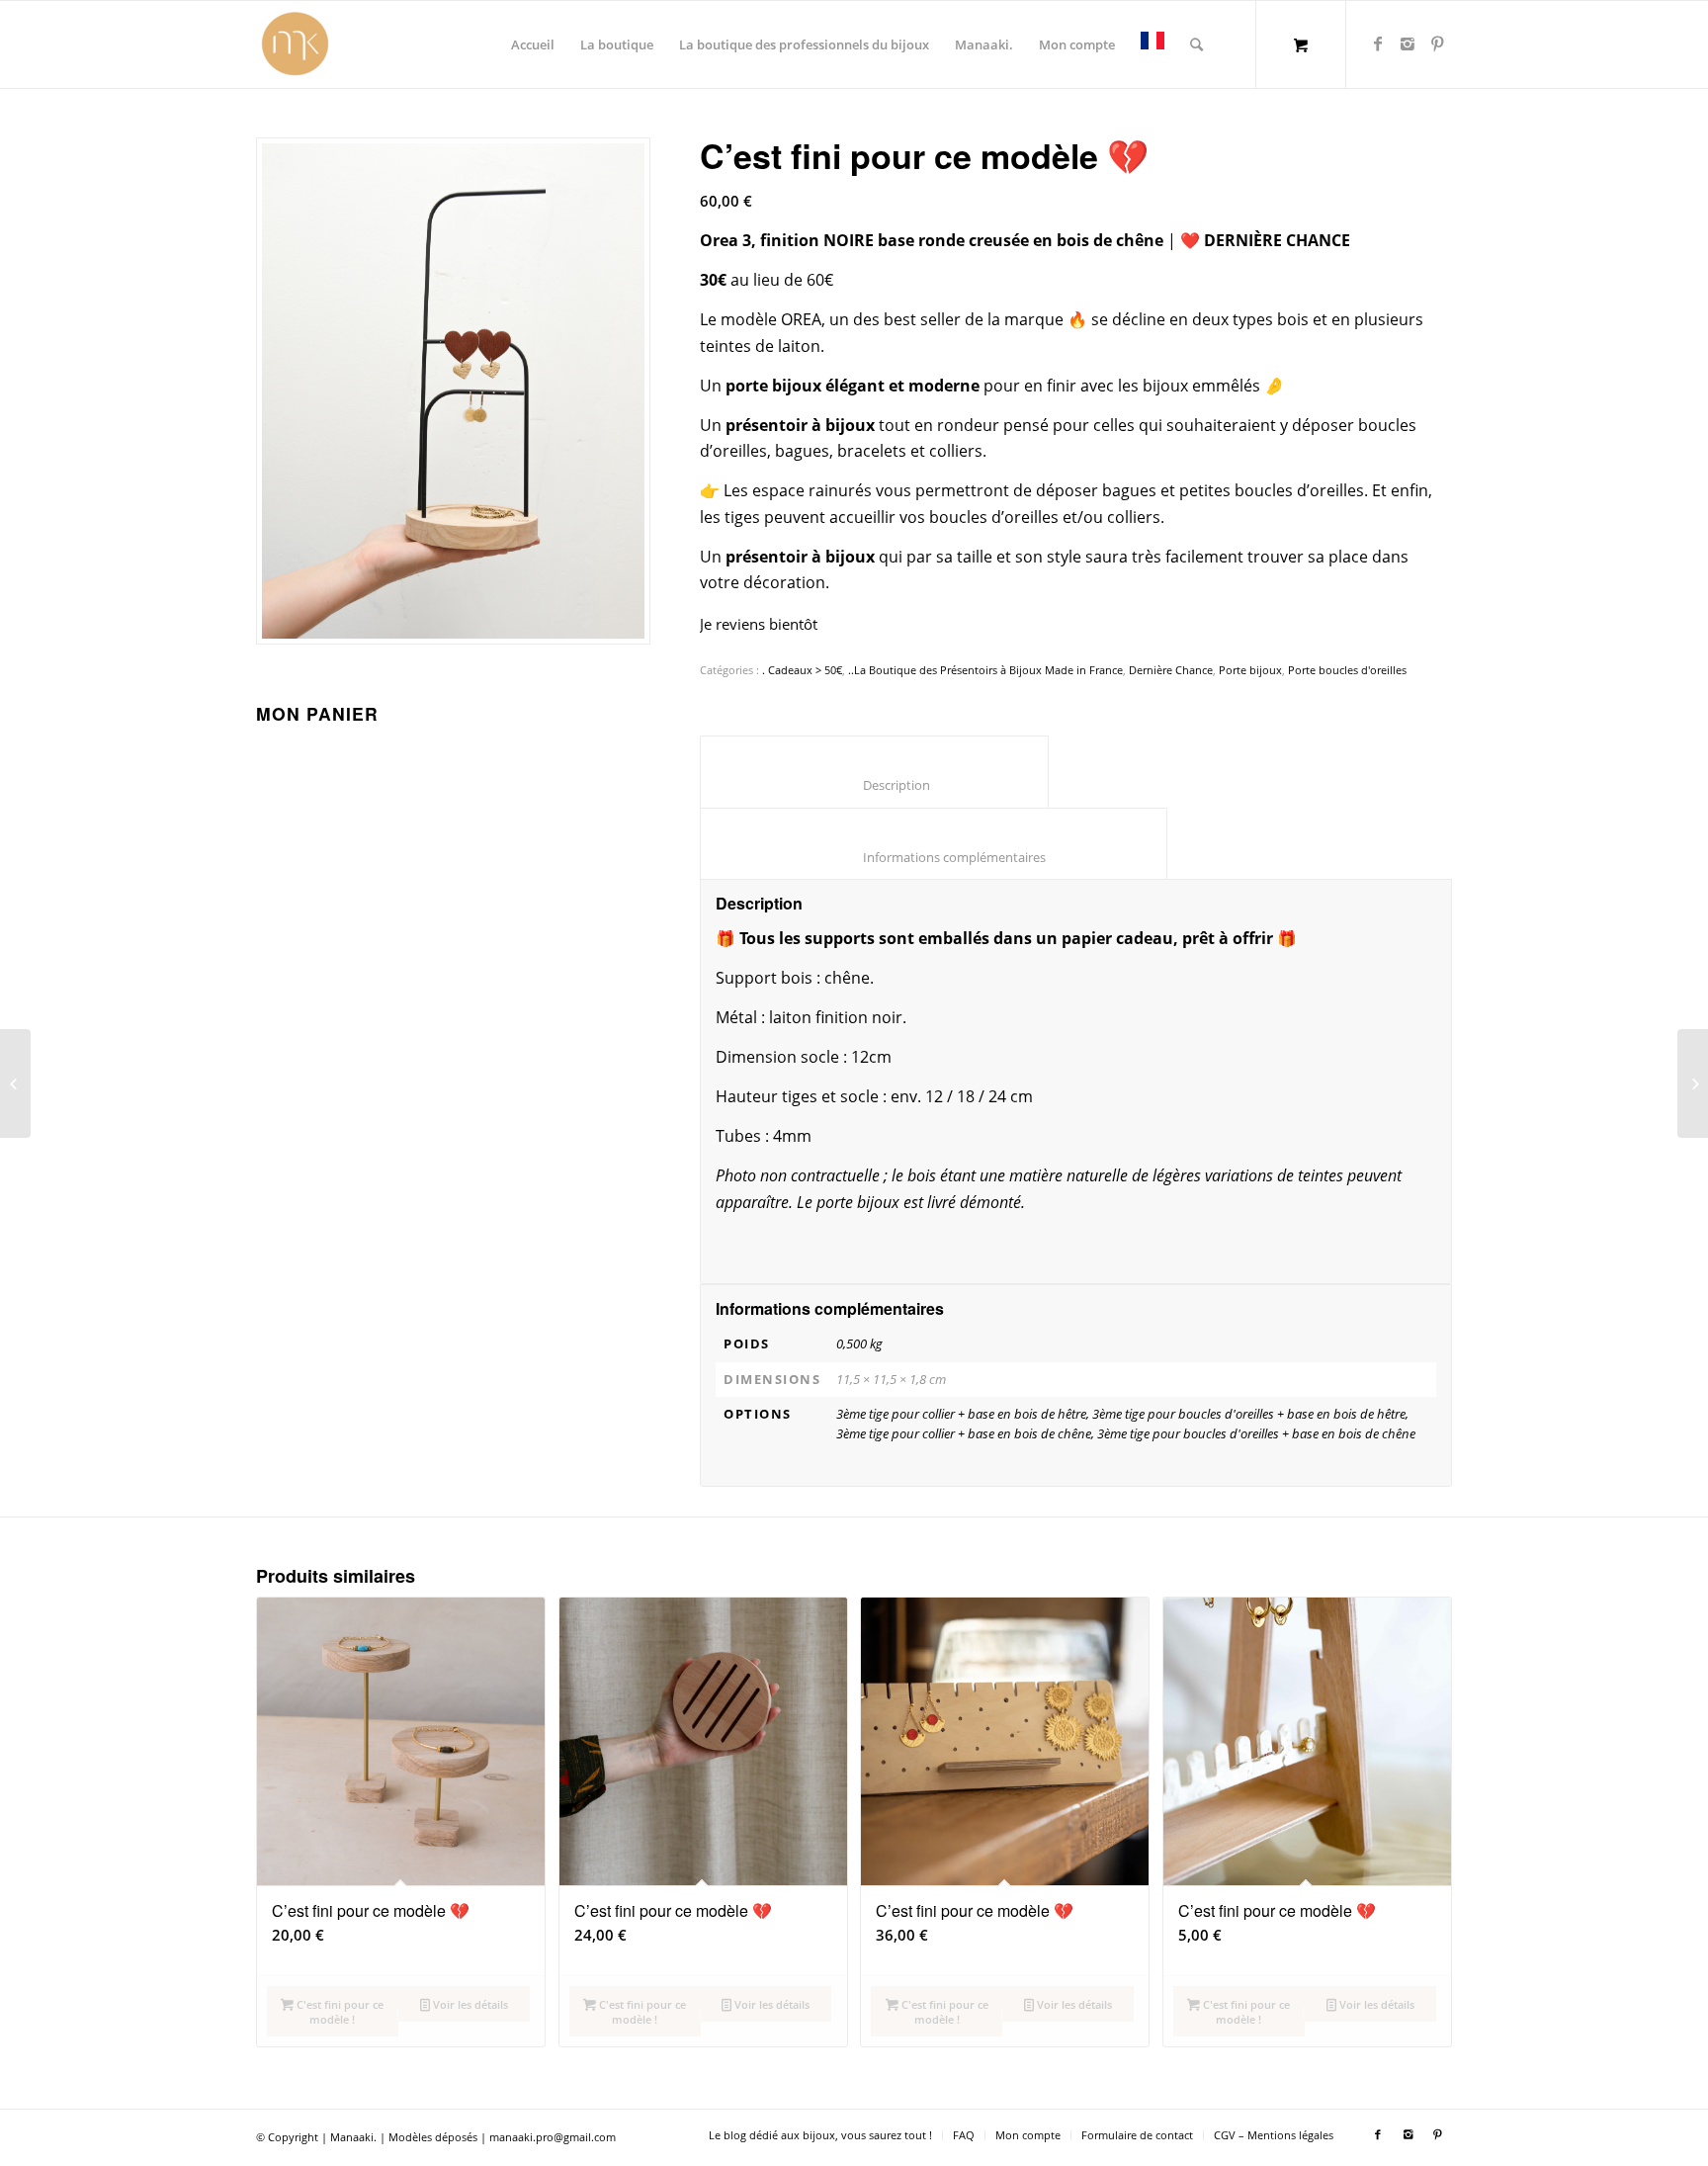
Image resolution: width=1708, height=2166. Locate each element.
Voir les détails (469, 2004)
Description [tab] (875, 785)
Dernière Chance (1171, 670)
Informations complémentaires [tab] (934, 857)
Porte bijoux (1250, 670)
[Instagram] (1408, 43)
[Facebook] (1378, 43)
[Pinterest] (1437, 43)
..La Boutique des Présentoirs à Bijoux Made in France (985, 670)
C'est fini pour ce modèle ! (339, 2012)
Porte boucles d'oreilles (1347, 670)
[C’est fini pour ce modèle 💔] (15, 1083)
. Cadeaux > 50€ (802, 670)
